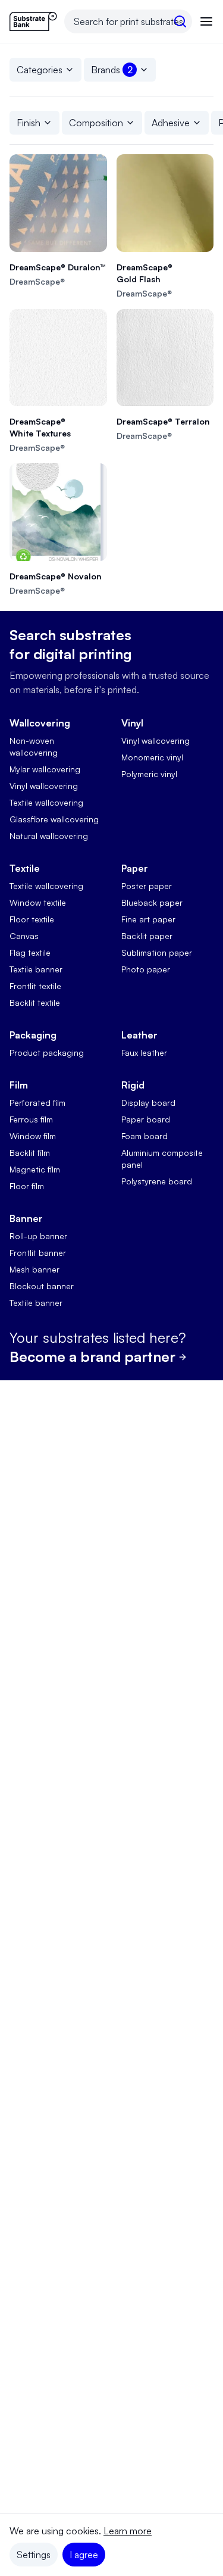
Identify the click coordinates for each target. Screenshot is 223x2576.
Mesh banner (34, 1269)
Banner (26, 1218)
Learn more (128, 2531)
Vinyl (132, 723)
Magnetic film (35, 1169)
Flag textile (30, 952)
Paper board (146, 1119)
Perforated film (37, 1103)
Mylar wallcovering (45, 769)
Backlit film (30, 1153)
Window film (33, 1136)
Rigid (133, 1085)
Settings (34, 2555)
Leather (139, 1035)
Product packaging (47, 1052)
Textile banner (36, 969)
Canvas (24, 936)
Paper (135, 868)
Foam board (145, 1136)
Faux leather (144, 1052)
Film (19, 1085)
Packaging (33, 1035)
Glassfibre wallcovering (54, 819)
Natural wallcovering (49, 836)
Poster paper (147, 886)
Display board (148, 1103)
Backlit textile (35, 1002)
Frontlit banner (38, 1253)
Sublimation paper (157, 952)
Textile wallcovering (46, 802)
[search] (180, 21)
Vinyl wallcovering (44, 786)
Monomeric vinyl (152, 757)
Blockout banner (42, 1286)
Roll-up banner (38, 1236)
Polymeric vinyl (149, 774)
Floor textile (32, 919)
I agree (84, 2555)
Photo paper (146, 969)
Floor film (27, 1186)
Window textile (38, 902)
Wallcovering (40, 723)
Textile (25, 868)
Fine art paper (148, 919)
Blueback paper (152, 902)
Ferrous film (31, 1119)
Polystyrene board (157, 1181)
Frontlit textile (35, 986)
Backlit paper (147, 936)
